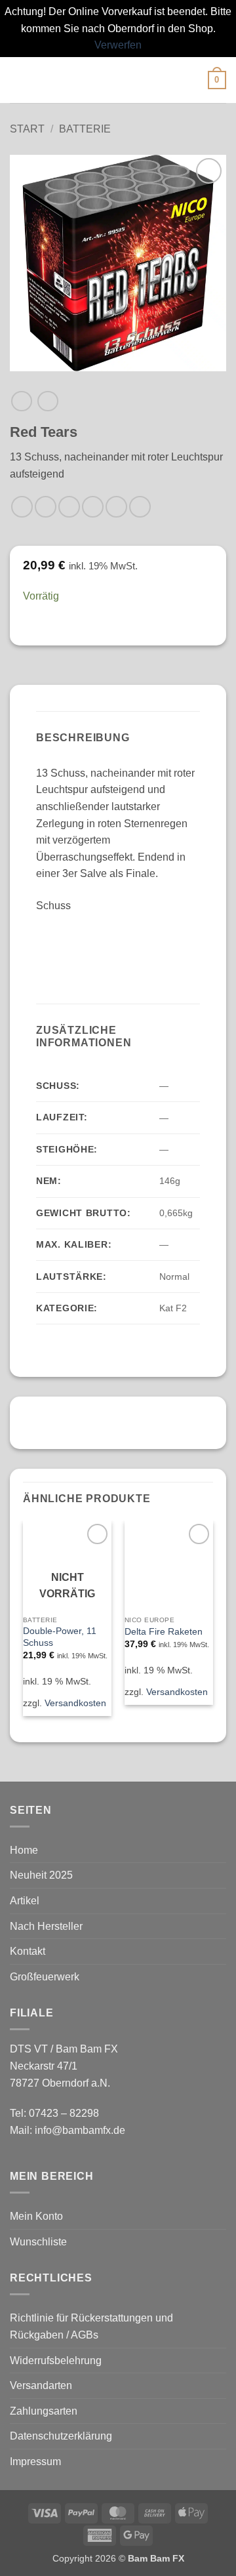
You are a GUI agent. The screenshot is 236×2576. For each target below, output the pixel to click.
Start (27, 129)
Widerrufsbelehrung (56, 2361)
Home (24, 1850)
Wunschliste (38, 2242)
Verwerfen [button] (118, 45)
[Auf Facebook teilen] (46, 507)
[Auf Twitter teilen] (69, 507)
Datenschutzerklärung (61, 2436)
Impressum (35, 2462)
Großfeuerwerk (45, 1977)
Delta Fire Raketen (164, 1632)
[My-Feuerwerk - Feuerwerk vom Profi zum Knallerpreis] (118, 80)
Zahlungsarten (44, 2411)
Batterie (85, 129)
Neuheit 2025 (41, 1875)
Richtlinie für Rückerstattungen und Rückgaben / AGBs (91, 2326)
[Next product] (21, 401)
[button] (18, 80)
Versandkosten (75, 1703)
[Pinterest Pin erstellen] (116, 507)
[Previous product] (48, 401)
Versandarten (41, 2385)
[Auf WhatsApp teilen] (22, 507)
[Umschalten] (218, 1901)
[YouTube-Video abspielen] (118, 942)
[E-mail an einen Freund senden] (93, 507)
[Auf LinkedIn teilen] (140, 507)
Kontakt (28, 1951)
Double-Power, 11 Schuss (60, 1637)
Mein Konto (36, 2216)
